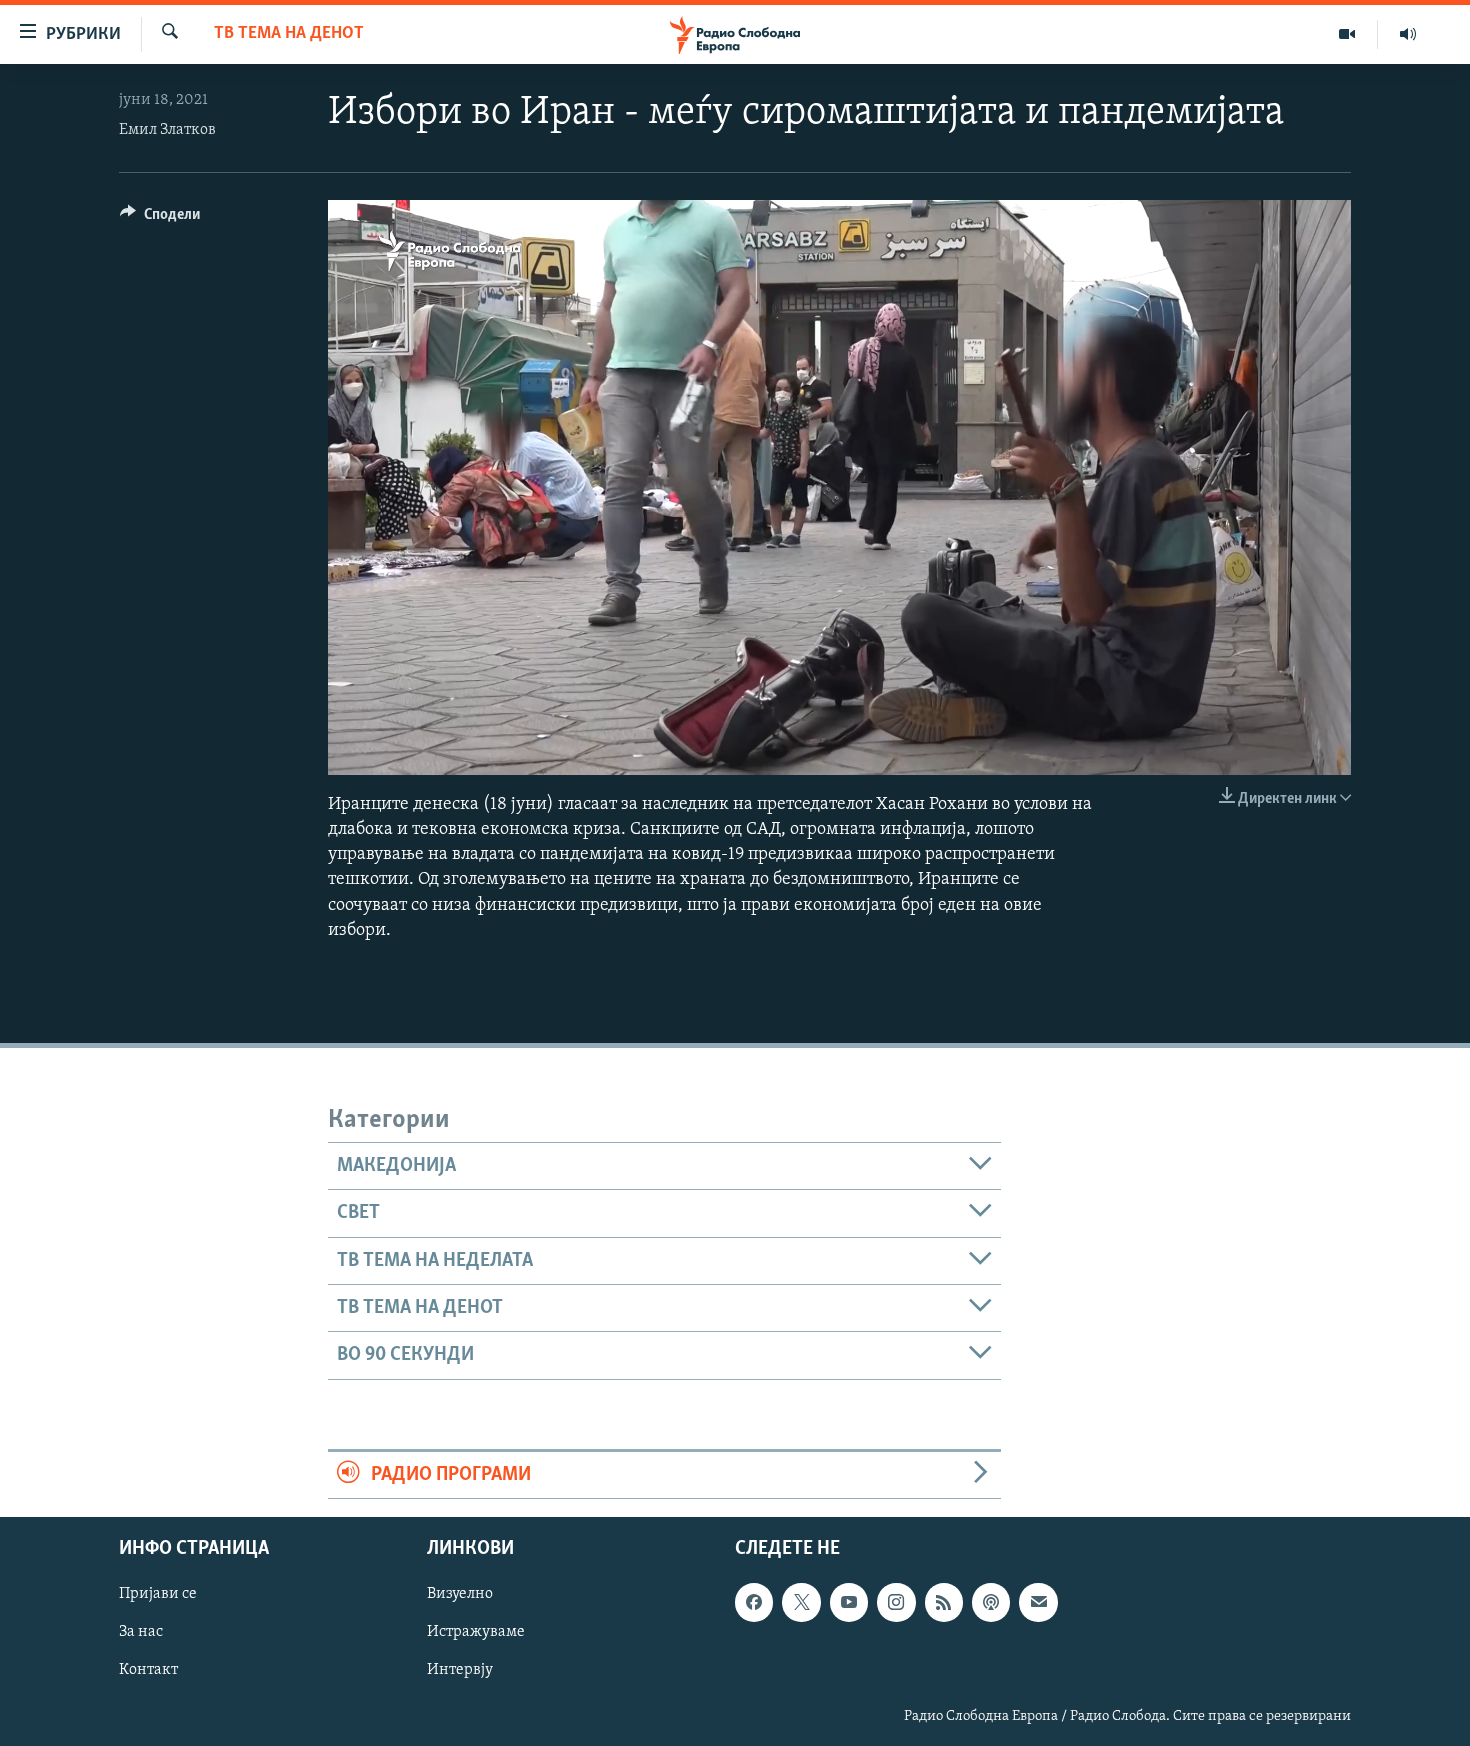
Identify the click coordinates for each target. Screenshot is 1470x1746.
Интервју (460, 1670)
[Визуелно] (1347, 34)
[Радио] (1408, 34)
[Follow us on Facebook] (754, 1602)
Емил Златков (167, 130)
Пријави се (158, 1594)
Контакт (148, 1670)
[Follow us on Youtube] (849, 1602)
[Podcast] (991, 1602)
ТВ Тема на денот (289, 34)
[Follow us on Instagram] (896, 1602)
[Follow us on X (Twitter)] (801, 1602)
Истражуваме (476, 1632)
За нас (141, 1632)
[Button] (160, 219)
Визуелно (460, 1594)
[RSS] (944, 1602)
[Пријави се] (1038, 1602)
